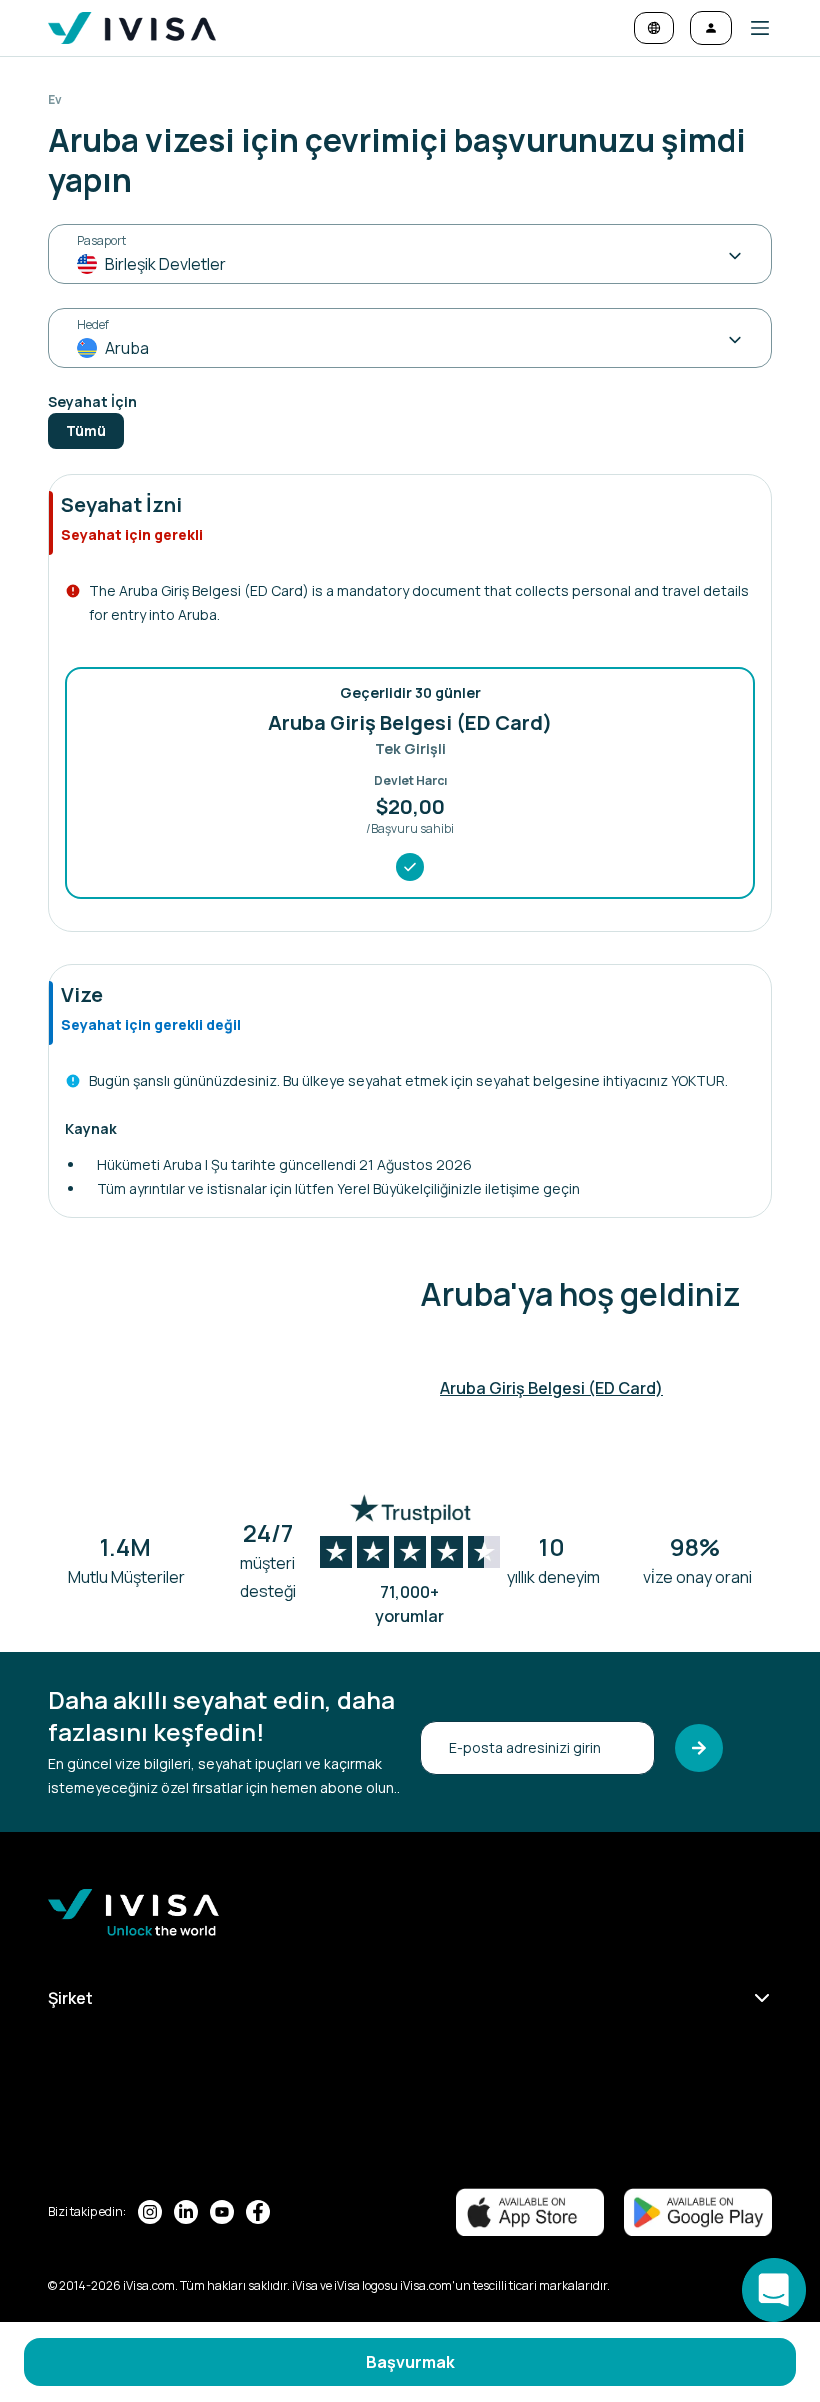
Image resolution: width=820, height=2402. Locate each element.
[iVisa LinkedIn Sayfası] (186, 2212)
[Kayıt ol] (699, 1748)
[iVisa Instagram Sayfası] (150, 2212)
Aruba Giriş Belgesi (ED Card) (551, 1388)
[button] (752, 28)
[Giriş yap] (711, 28)
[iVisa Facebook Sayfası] (258, 2212)
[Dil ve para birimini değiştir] (654, 28)
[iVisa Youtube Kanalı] (222, 2212)
